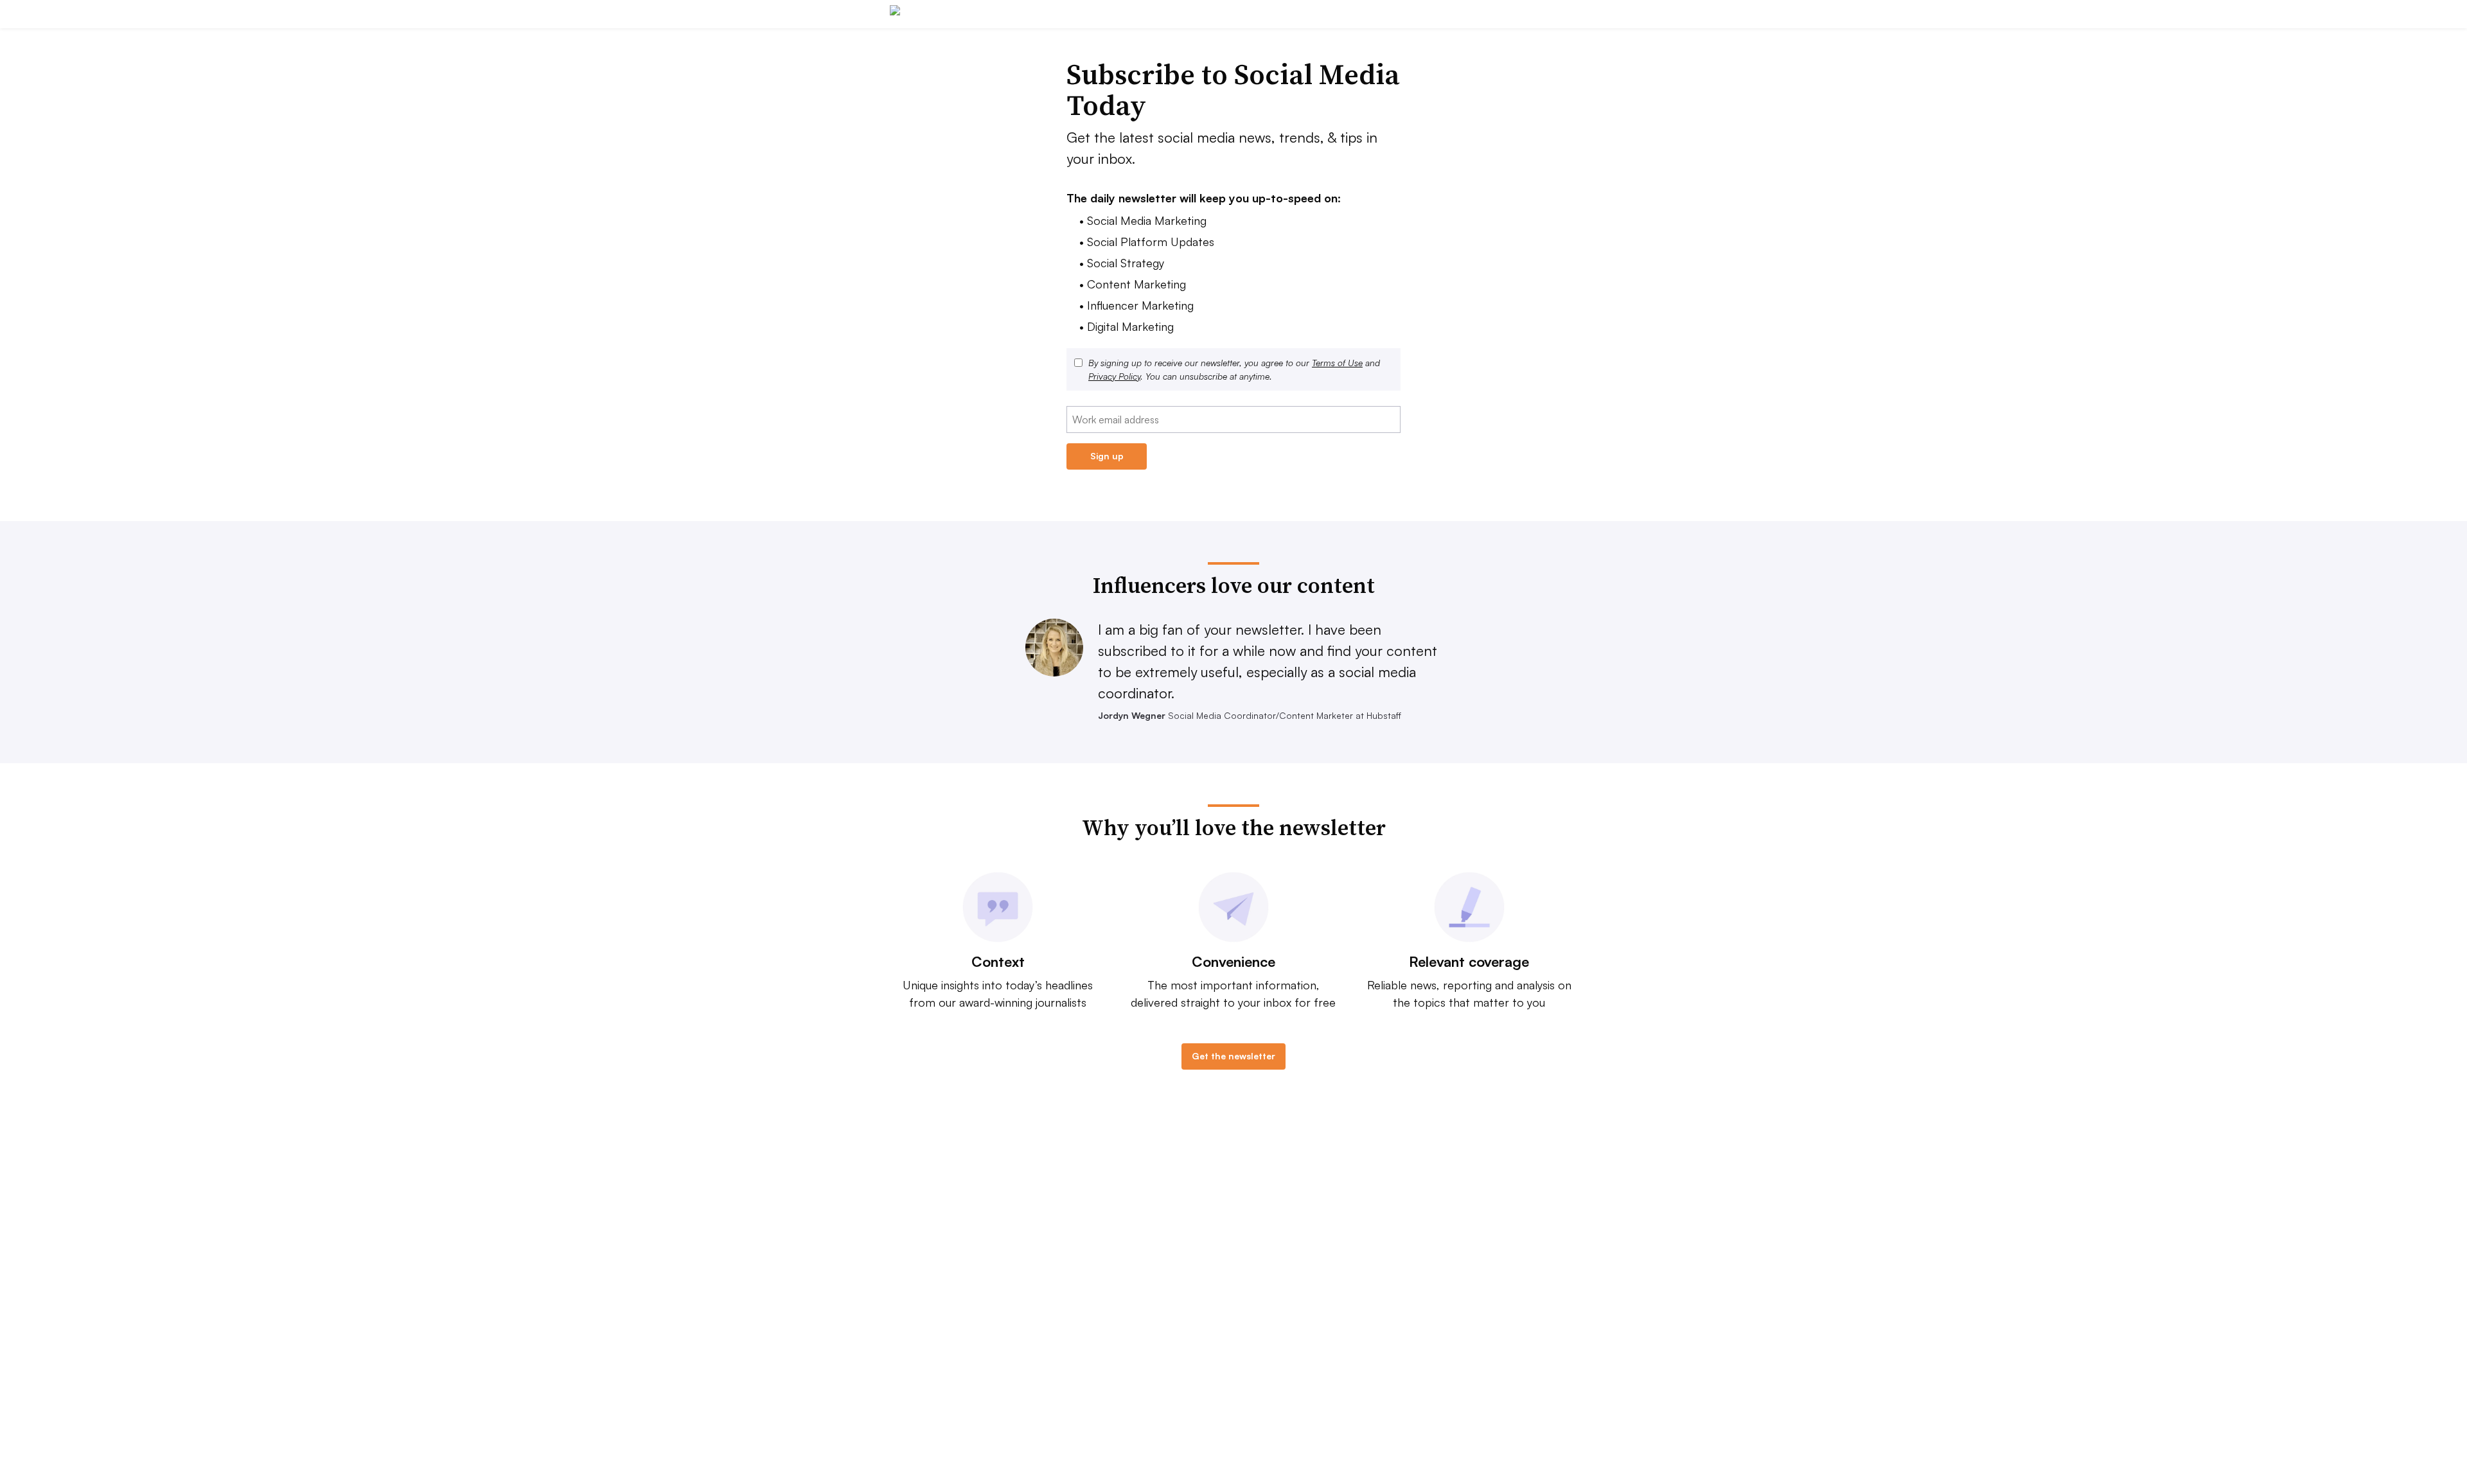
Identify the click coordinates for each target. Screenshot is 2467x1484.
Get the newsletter (1233, 1056)
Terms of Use (1337, 363)
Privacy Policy (1114, 376)
